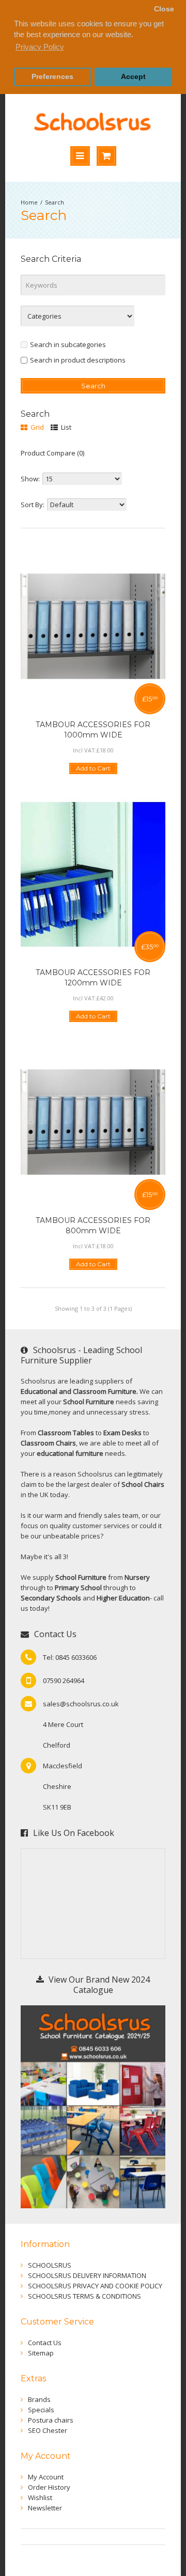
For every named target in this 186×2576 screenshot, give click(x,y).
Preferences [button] (52, 77)
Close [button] (164, 9)
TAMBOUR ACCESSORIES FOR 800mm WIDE (93, 1226)
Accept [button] (133, 77)
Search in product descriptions (78, 360)
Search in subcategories (68, 344)
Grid (36, 427)
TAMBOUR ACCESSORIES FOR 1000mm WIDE (93, 730)
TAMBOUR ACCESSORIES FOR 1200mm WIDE (93, 978)
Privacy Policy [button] (40, 47)
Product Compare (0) (52, 453)
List (65, 427)
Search (55, 202)
